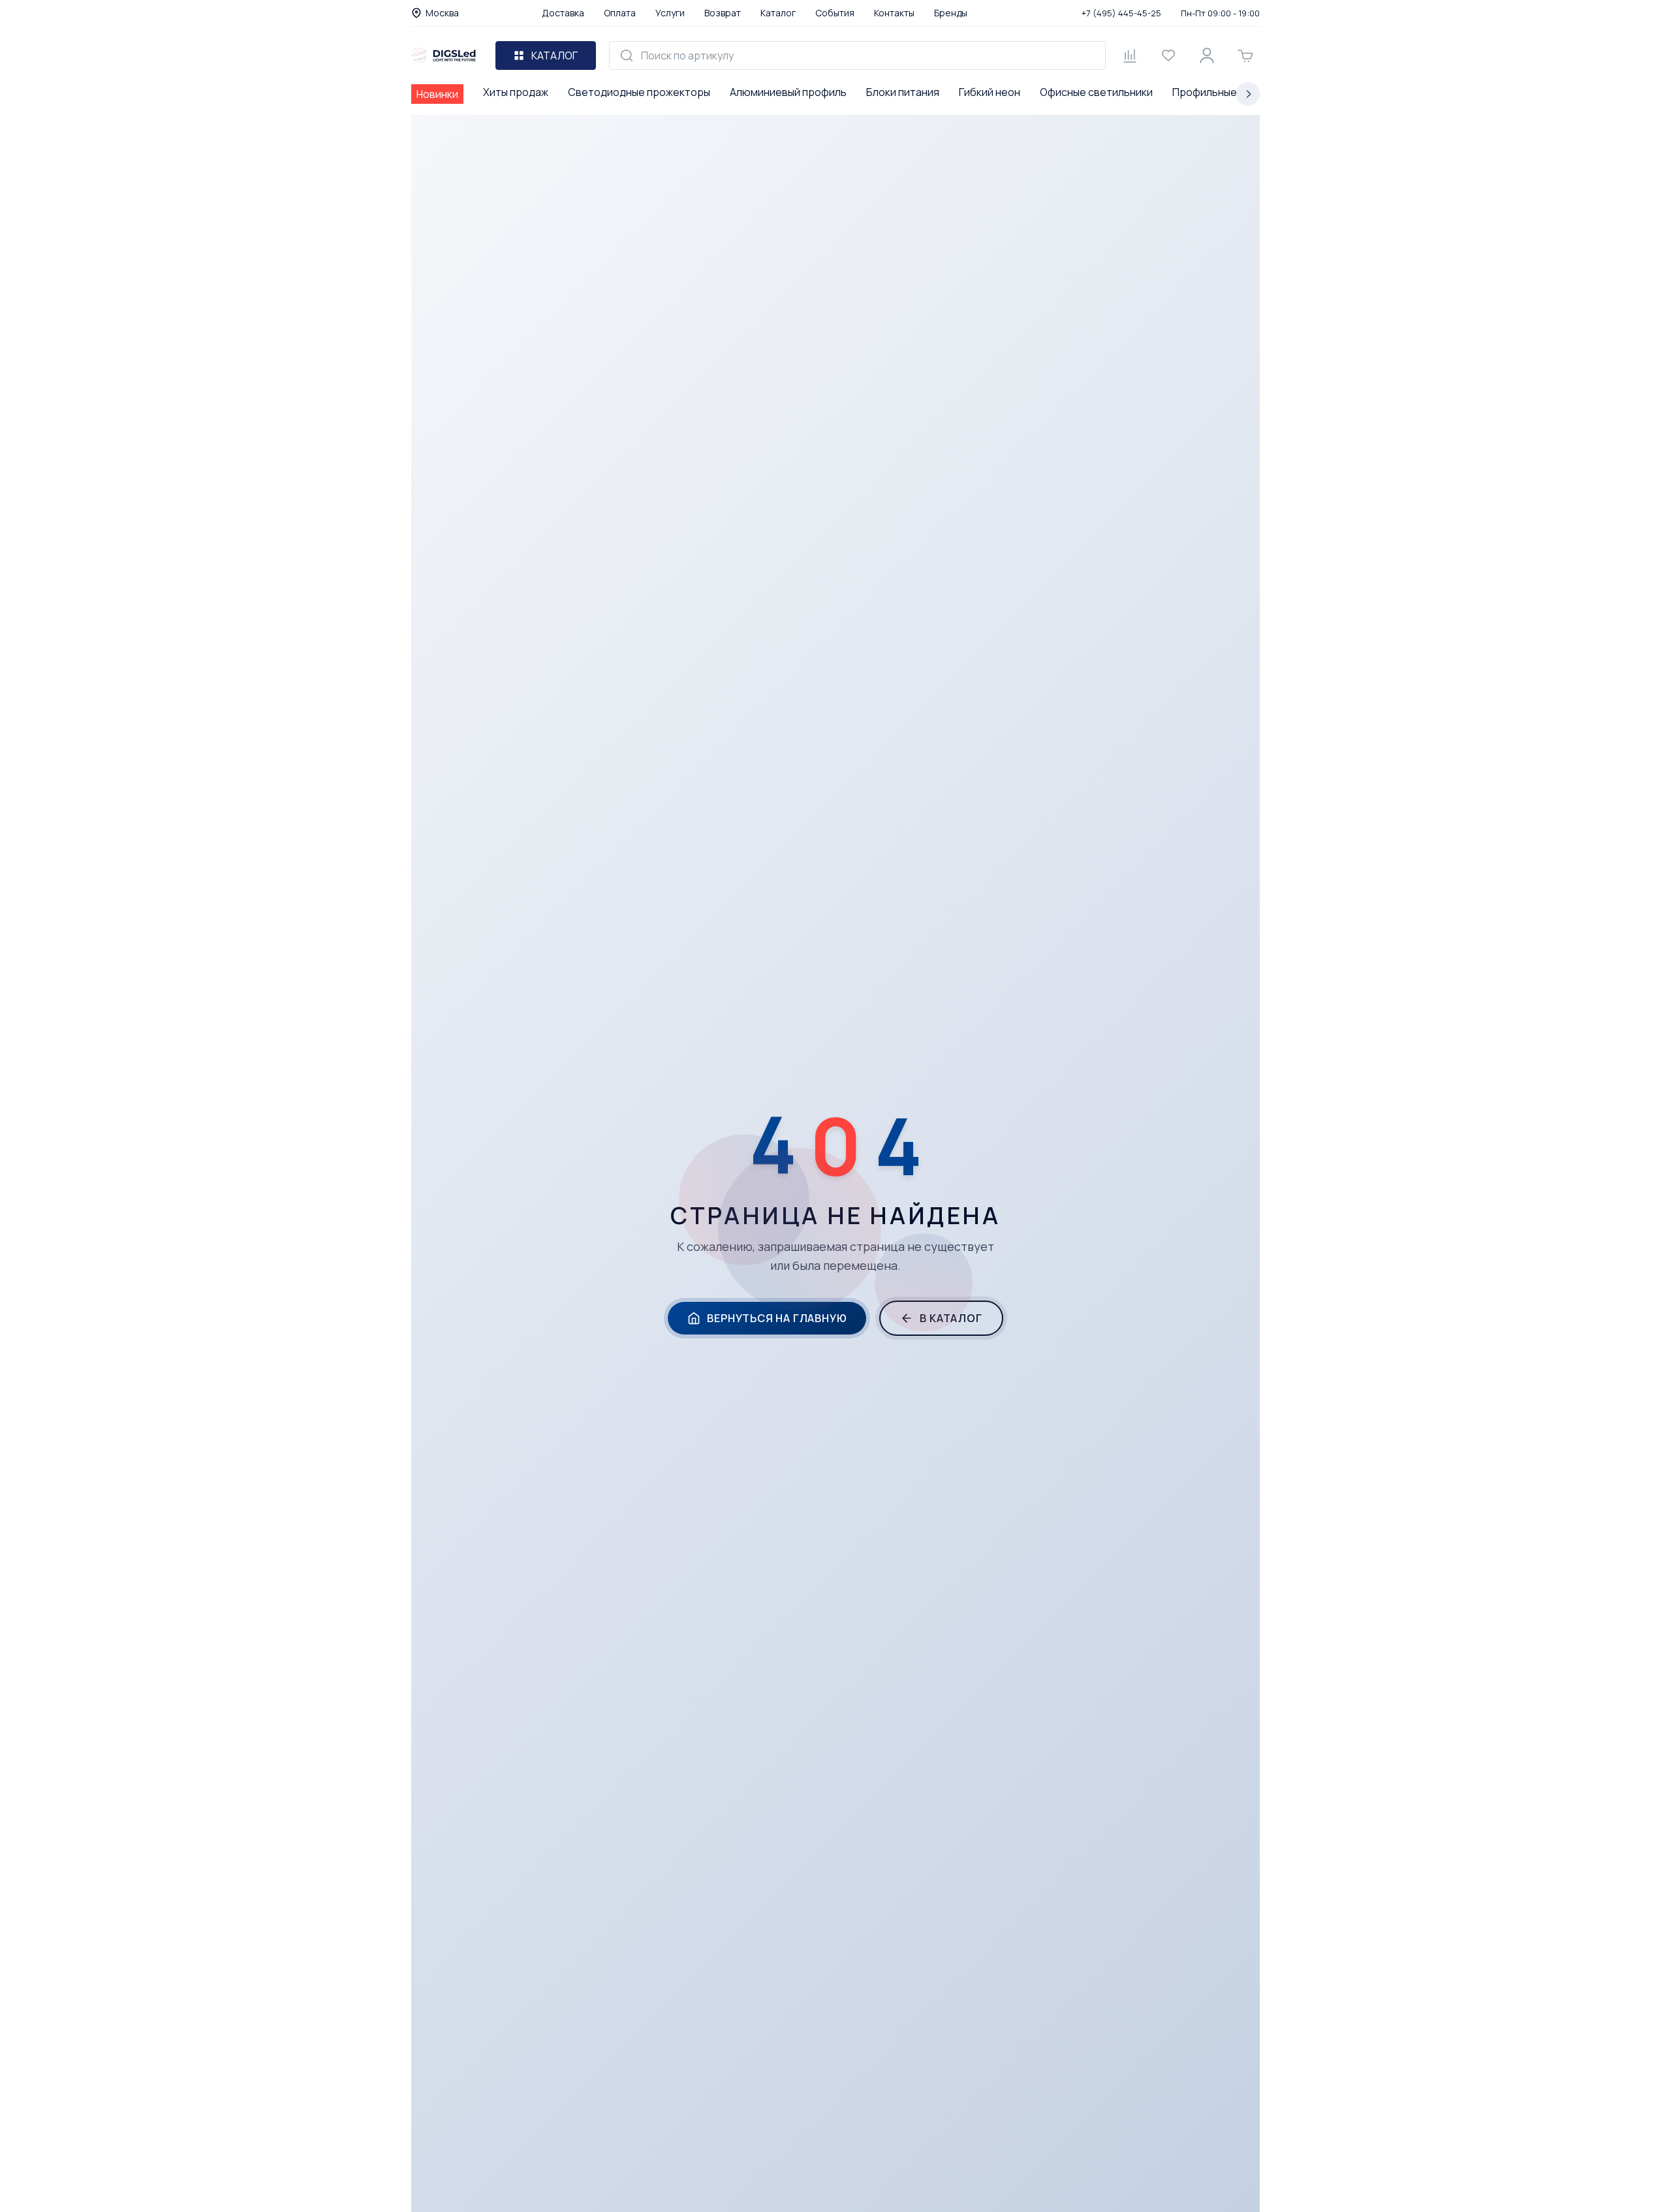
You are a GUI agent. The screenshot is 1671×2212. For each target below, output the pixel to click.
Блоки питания (903, 92)
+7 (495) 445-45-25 (1121, 13)
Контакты (894, 13)
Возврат (723, 13)
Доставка (563, 13)
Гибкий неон (990, 92)
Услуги (670, 13)
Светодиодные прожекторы (639, 92)
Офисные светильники (1096, 92)
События (835, 13)
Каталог (778, 13)
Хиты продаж (516, 92)
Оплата (620, 13)
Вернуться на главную (777, 1318)
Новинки (437, 94)
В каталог (951, 1318)
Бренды (951, 13)
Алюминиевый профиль (788, 92)
